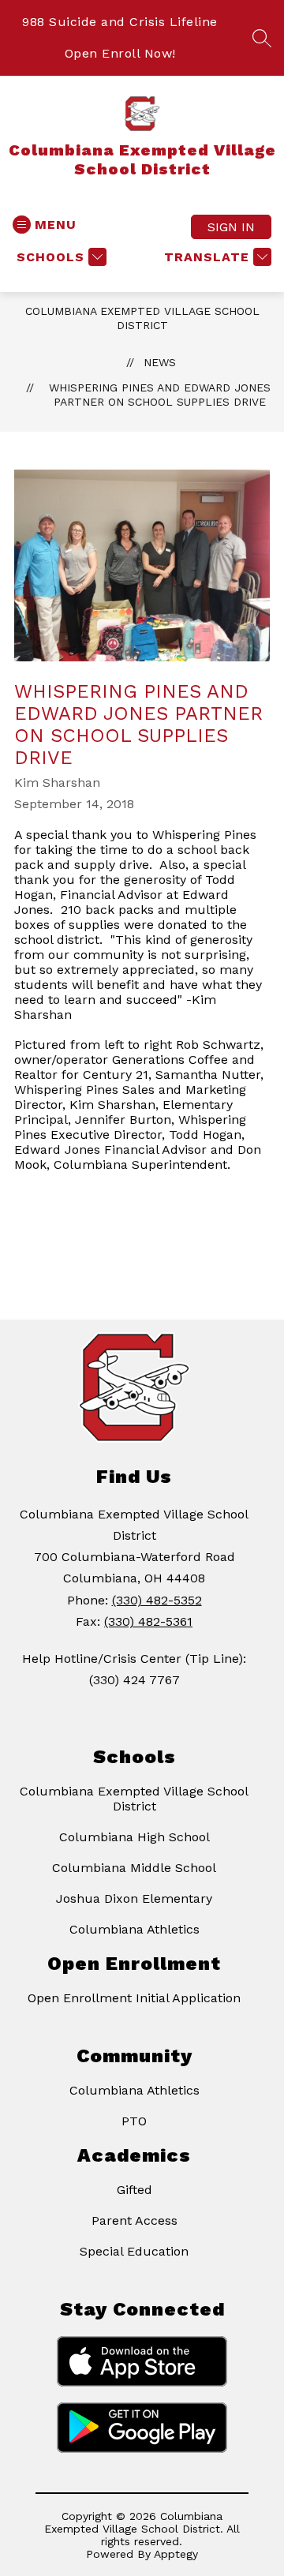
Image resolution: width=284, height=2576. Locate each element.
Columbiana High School (135, 1837)
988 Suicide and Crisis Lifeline (120, 22)
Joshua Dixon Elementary (134, 1898)
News (160, 362)
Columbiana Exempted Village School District (134, 1799)
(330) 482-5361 (148, 1621)
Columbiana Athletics (135, 1929)
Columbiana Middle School (134, 1868)
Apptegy (176, 2554)
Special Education (134, 2251)
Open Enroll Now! (120, 53)
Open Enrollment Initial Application (134, 1998)
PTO (134, 2121)
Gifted (135, 2190)
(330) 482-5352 (157, 1600)
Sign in (231, 227)
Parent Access (135, 2220)
